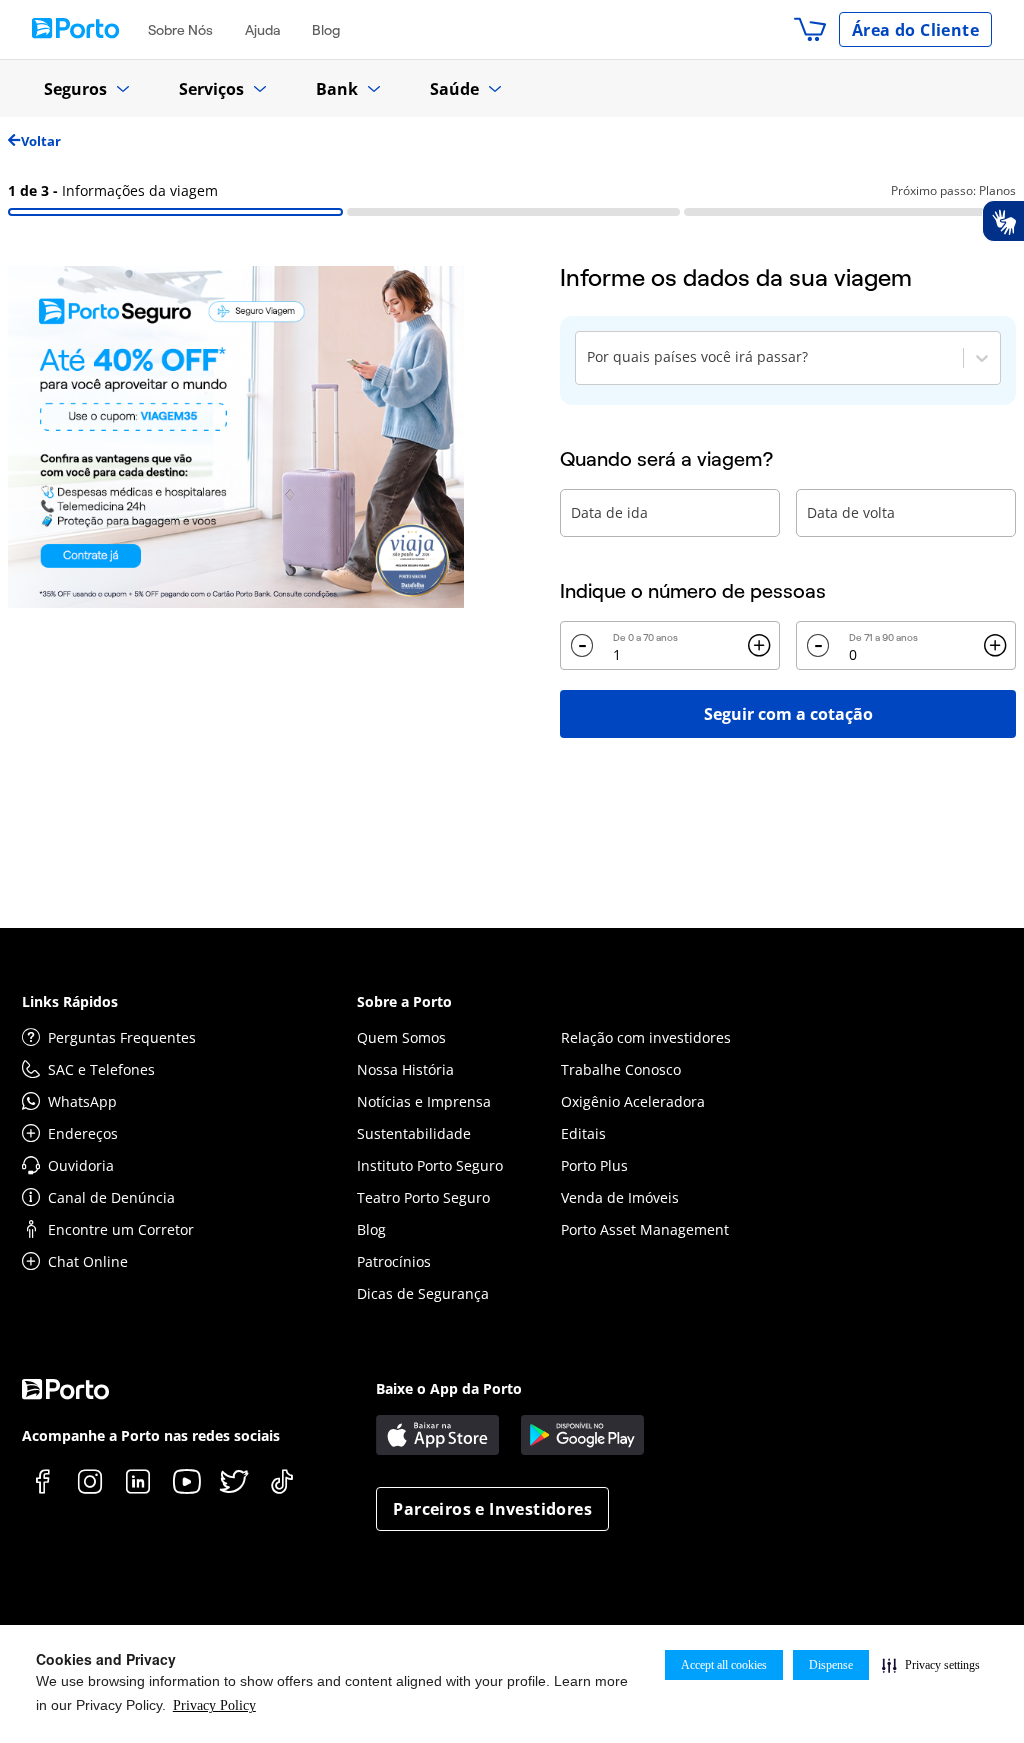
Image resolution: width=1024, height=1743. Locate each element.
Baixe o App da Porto (449, 1388)
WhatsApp (82, 1101)
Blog (326, 30)
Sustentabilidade (414, 1133)
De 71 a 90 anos (883, 637)
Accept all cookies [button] (724, 1665)
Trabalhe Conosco (621, 1069)
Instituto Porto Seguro (430, 1165)
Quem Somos (401, 1037)
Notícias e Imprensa (424, 1101)
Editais (583, 1133)
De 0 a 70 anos (645, 637)
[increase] (759, 646)
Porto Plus (594, 1165)
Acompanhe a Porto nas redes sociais (151, 1435)
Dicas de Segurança (423, 1293)
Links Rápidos (70, 1001)
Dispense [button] (831, 1665)
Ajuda (262, 30)
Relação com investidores (646, 1037)
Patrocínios (394, 1261)
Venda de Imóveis (620, 1197)
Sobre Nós (180, 30)
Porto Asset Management (645, 1229)
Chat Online (88, 1261)
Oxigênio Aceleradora (633, 1101)
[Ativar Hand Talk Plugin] (1003, 221)
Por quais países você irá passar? (697, 356)
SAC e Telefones (101, 1069)
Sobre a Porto (404, 1001)
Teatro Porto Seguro (423, 1197)
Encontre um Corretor (121, 1229)
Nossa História (405, 1069)
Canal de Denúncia (111, 1197)
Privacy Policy (214, 1705)
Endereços (83, 1133)
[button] (931, 1665)
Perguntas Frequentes (122, 1037)
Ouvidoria (81, 1165)
